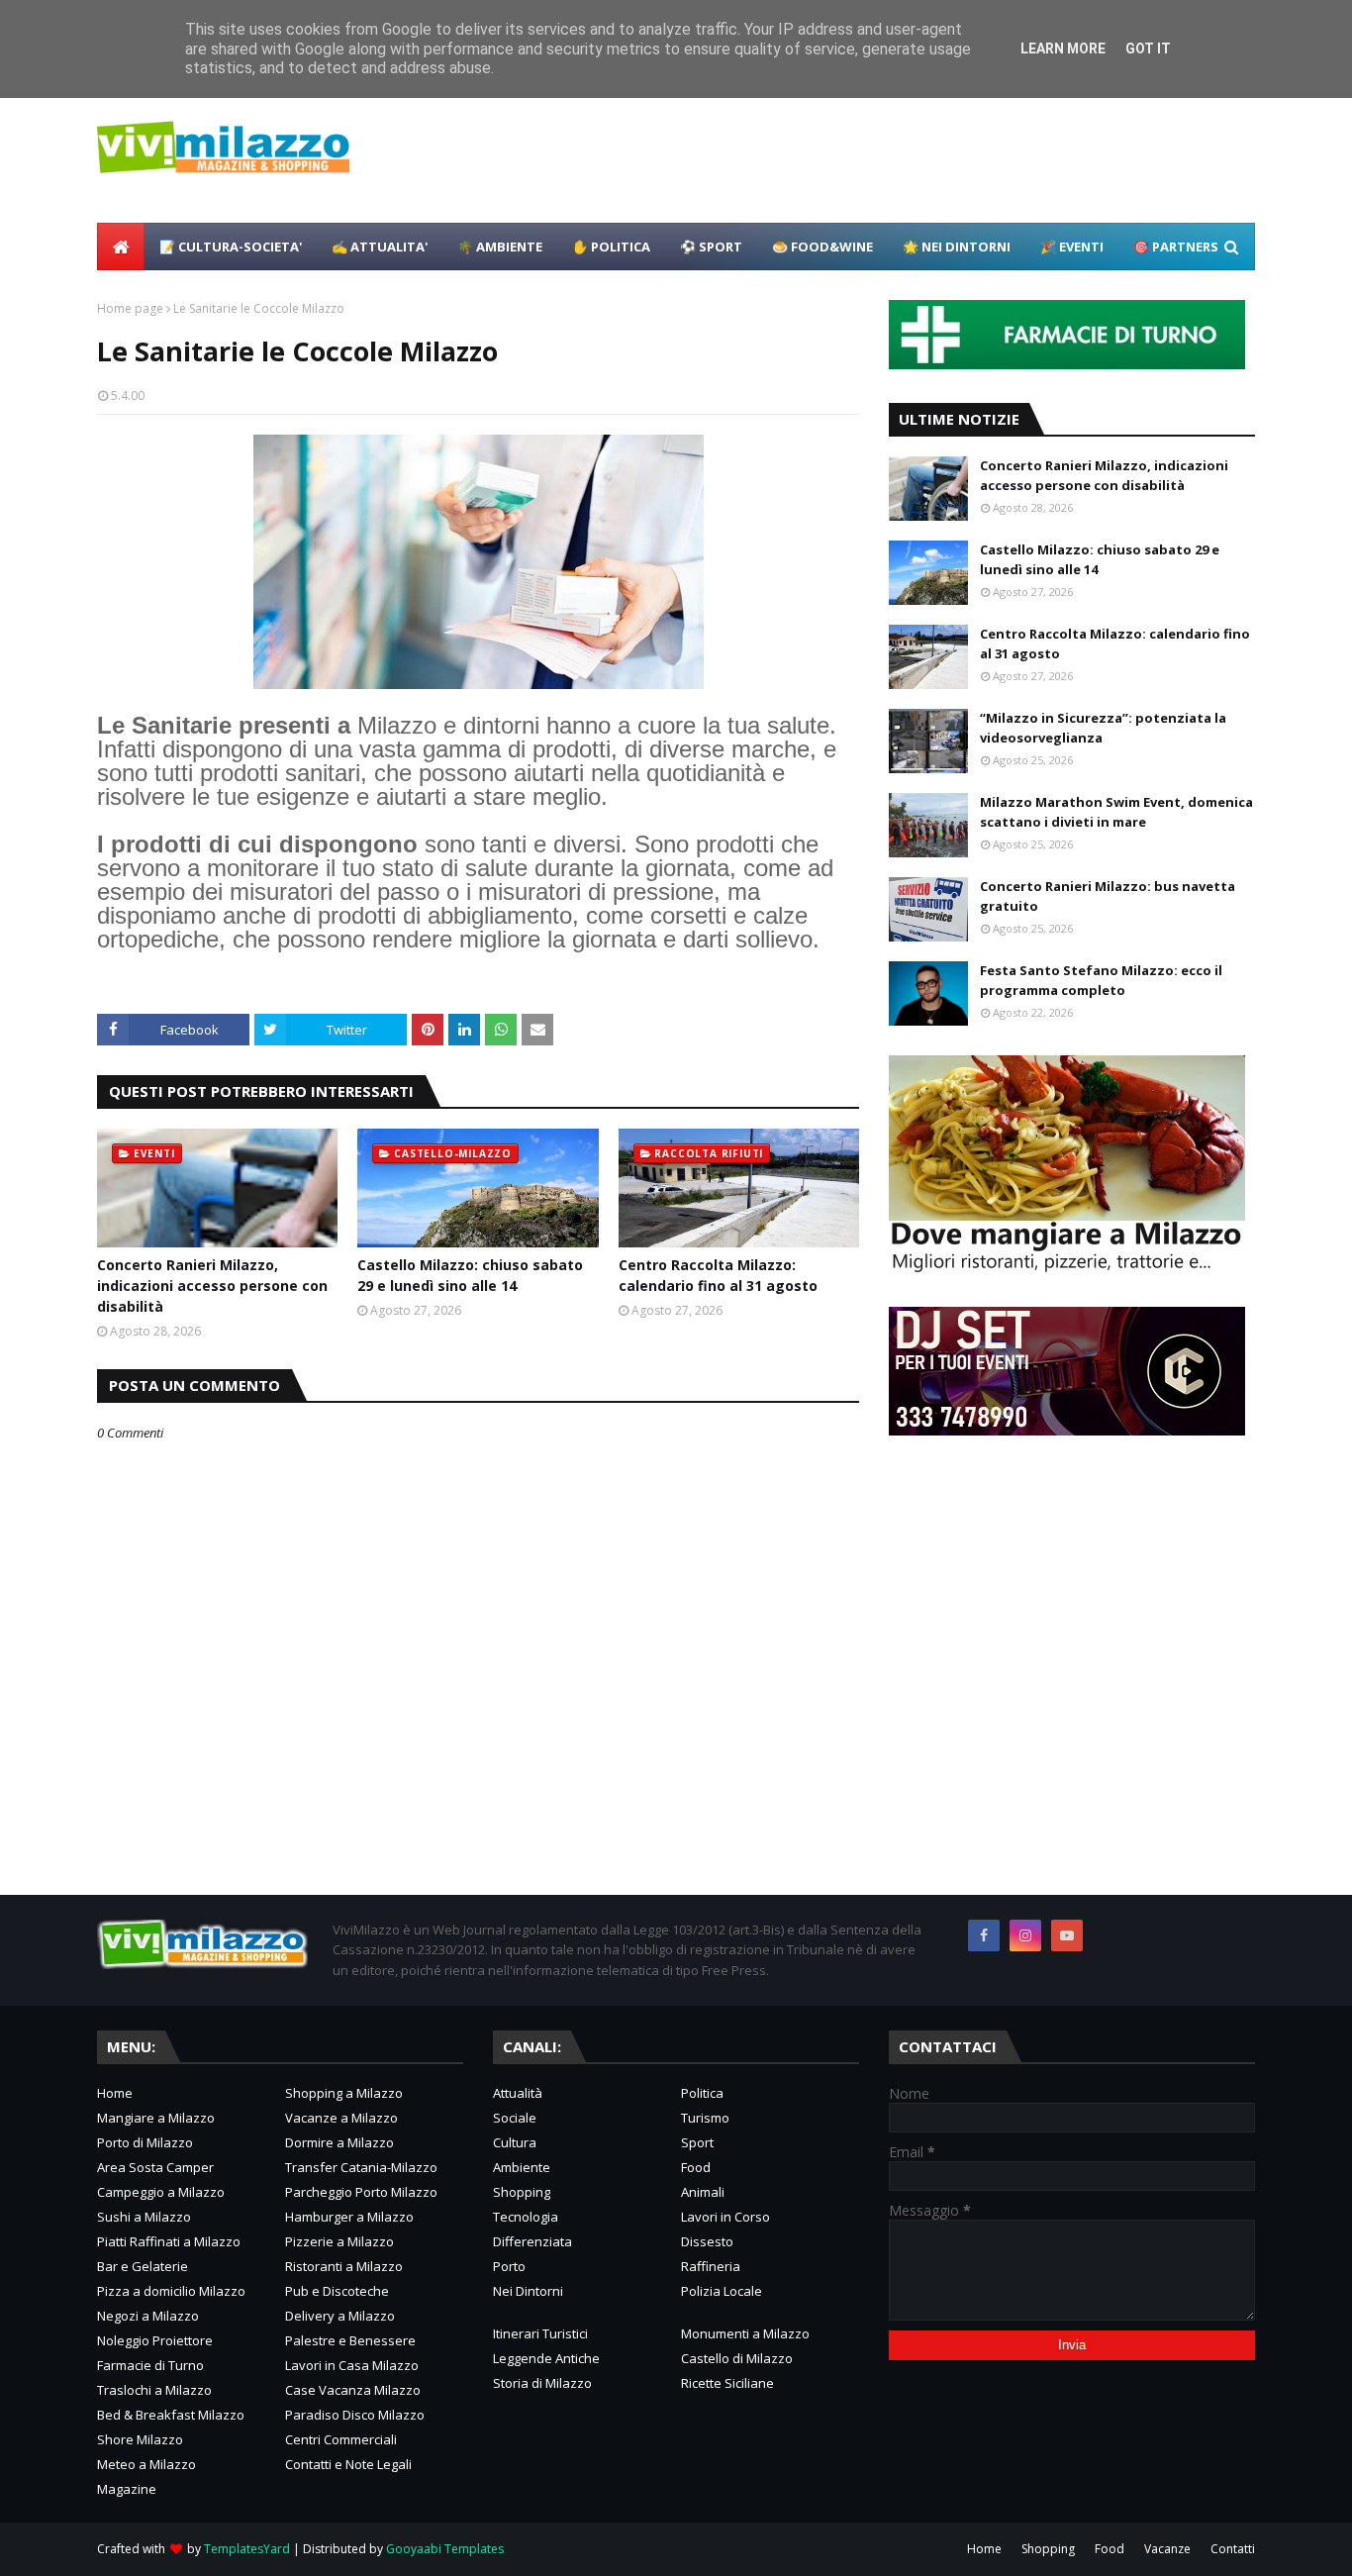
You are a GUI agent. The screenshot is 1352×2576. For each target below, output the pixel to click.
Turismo (705, 2118)
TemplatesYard (247, 2549)
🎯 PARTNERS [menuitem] (1176, 247)
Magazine (127, 2489)
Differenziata (532, 2241)
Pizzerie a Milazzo (339, 2241)
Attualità (518, 2093)
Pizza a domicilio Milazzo (171, 2291)
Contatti (1233, 2549)
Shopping (522, 2192)
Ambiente (522, 2167)
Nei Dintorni (528, 2291)
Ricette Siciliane (727, 2383)
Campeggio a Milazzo (161, 2192)
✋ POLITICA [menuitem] (611, 247)
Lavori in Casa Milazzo (352, 2365)
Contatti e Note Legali (348, 2464)
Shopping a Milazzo (344, 2093)
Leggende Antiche (546, 2358)
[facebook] (984, 1935)
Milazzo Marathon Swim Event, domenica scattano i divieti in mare (1116, 812)
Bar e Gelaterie (143, 2266)
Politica (702, 2093)
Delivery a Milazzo (340, 2316)
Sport (697, 2142)
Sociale (515, 2118)
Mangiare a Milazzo (156, 2118)
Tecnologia (526, 2217)
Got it (1148, 49)
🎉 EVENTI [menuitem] (1072, 247)
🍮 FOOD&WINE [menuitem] (822, 247)
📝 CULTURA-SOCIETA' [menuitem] (231, 247)
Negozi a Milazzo (148, 2316)
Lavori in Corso (725, 2217)
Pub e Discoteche (337, 2291)
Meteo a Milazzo (146, 2464)
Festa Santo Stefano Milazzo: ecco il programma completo (1101, 980)
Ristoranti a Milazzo (344, 2266)
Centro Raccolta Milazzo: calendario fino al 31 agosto (718, 1275)
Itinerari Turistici (540, 2333)
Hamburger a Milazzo (349, 2217)
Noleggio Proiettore (155, 2340)
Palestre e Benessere (350, 2340)
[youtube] (1067, 1935)
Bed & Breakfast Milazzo (171, 2415)
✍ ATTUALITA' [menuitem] (380, 247)
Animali (703, 2192)
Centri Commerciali (341, 2439)
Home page (130, 308)
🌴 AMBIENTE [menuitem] (500, 247)
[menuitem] (121, 247)
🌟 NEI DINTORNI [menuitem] (957, 247)
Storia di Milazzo (542, 2383)
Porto (509, 2266)
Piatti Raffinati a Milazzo (169, 2241)
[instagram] (1025, 1935)
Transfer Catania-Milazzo (361, 2167)
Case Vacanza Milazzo (353, 2390)
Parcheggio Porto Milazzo (361, 2192)
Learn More (1063, 49)
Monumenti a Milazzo (745, 2333)
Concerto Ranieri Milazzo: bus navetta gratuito (1108, 896)
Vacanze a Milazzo (341, 2118)
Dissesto (707, 2241)
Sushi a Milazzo (144, 2217)
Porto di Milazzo (145, 2142)
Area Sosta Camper (155, 2167)
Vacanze (1167, 2549)
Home (115, 2093)
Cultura (515, 2142)
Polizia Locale (722, 2291)
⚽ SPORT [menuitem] (711, 247)
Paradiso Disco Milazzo (355, 2415)
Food (696, 2167)
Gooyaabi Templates (445, 2549)
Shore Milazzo (140, 2439)
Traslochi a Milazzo (154, 2390)
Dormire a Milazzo (339, 2142)
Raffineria (711, 2266)
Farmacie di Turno (150, 2365)
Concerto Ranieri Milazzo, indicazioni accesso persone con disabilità (212, 1286)
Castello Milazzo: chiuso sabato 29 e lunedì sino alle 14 (470, 1275)
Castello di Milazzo (737, 2358)
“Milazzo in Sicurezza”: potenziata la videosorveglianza (1103, 728)
